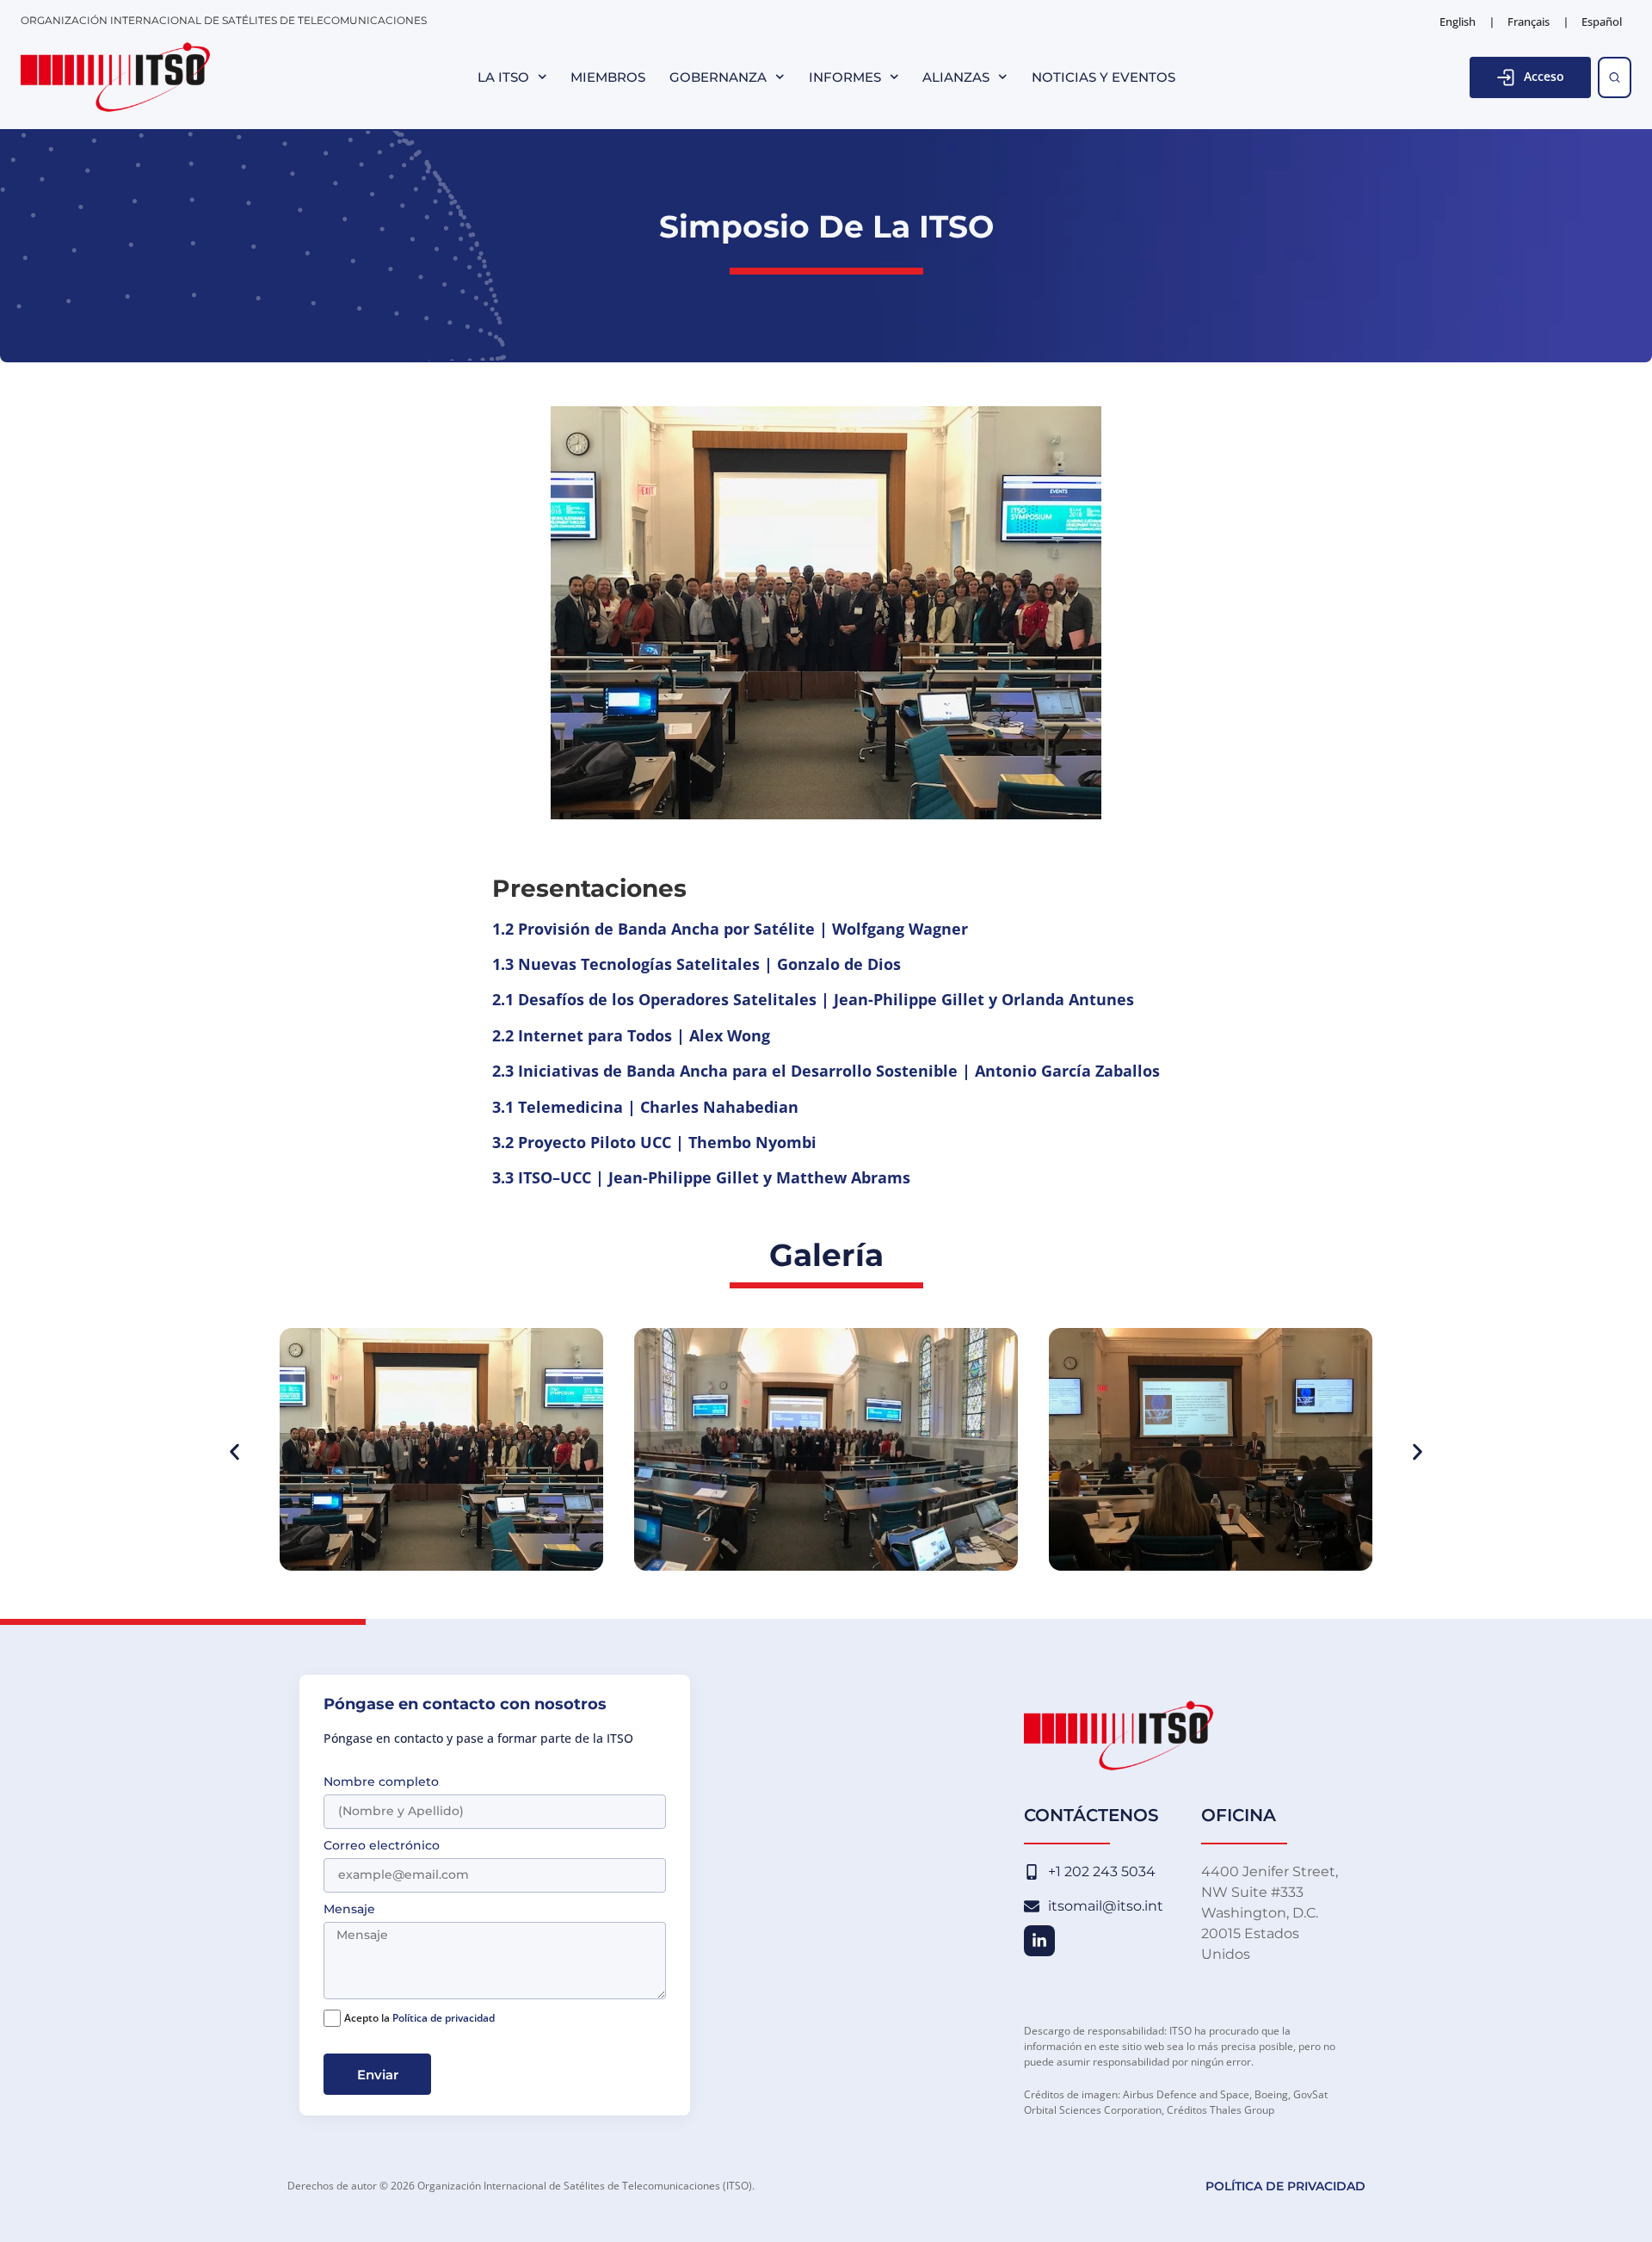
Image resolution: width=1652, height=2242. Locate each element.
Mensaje (349, 1910)
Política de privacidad (444, 2018)
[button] (234, 1452)
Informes (845, 77)
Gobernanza (718, 77)
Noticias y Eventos (1103, 77)
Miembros (608, 77)
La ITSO (503, 77)
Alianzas (956, 77)
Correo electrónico (382, 1846)
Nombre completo (381, 1782)
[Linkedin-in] (1039, 1941)
